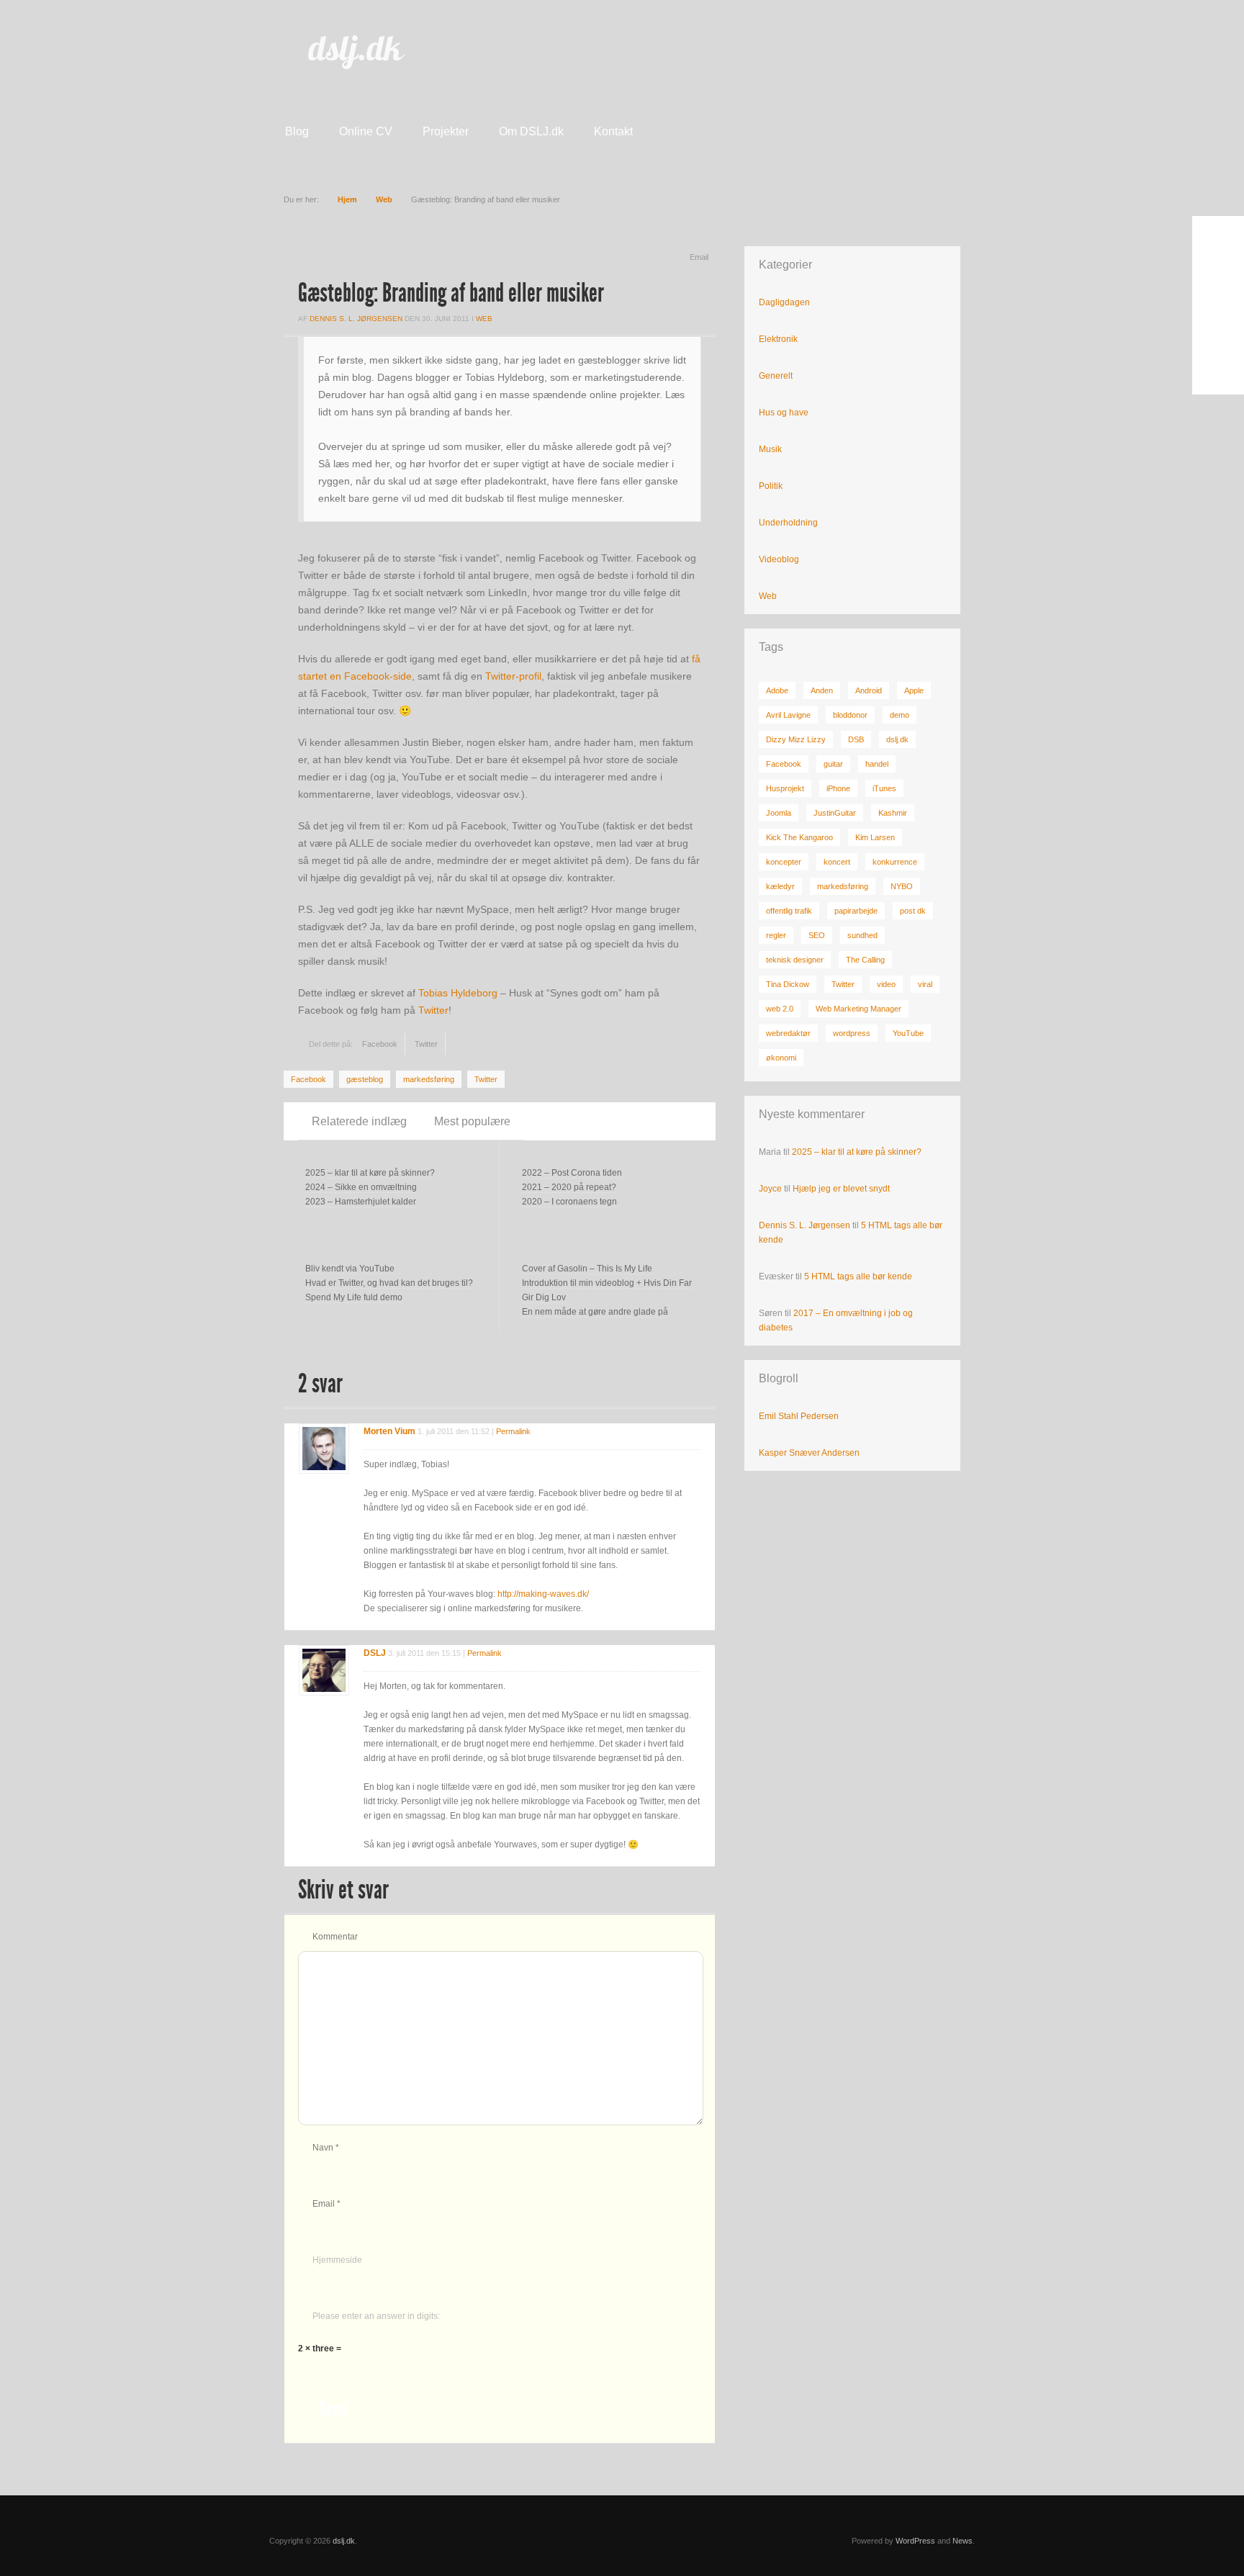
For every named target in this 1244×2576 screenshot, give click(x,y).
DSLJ (375, 1653)
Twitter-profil (513, 676)
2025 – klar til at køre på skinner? (370, 1173)
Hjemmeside (337, 2260)
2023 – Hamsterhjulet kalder (361, 1202)
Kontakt (613, 131)
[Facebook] (1218, 242)
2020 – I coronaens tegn (569, 1202)
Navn (326, 2148)
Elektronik (778, 339)
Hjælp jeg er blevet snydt (841, 1189)
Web (384, 199)
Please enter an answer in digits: (376, 2316)
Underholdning (788, 523)
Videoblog (779, 559)
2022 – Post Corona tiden (572, 1173)
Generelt (776, 376)
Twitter (433, 1010)
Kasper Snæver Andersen (809, 1453)
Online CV (366, 131)
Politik (771, 486)
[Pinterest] (1218, 337)
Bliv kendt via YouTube (350, 1269)
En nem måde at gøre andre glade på (595, 1312)
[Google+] (1218, 305)
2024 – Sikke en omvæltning (361, 1187)
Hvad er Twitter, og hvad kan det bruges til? (389, 1283)
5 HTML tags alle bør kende (858, 1276)
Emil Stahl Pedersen (799, 1416)
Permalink (513, 1431)
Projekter (446, 131)
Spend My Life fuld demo (354, 1297)
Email (699, 257)
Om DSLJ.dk (531, 131)
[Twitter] (1218, 274)
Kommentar (335, 1937)
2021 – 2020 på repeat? (569, 1187)
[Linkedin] (1218, 369)
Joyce (770, 1189)
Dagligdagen (784, 302)
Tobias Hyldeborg (458, 993)
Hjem (347, 199)
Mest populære (472, 1121)
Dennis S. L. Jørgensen (356, 319)
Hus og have (784, 413)
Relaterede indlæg (359, 1121)
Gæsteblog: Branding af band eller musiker (451, 293)
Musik (770, 449)
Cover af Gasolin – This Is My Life (587, 1269)
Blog (297, 131)
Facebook (380, 1044)
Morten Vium (389, 1431)
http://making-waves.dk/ (543, 1594)
